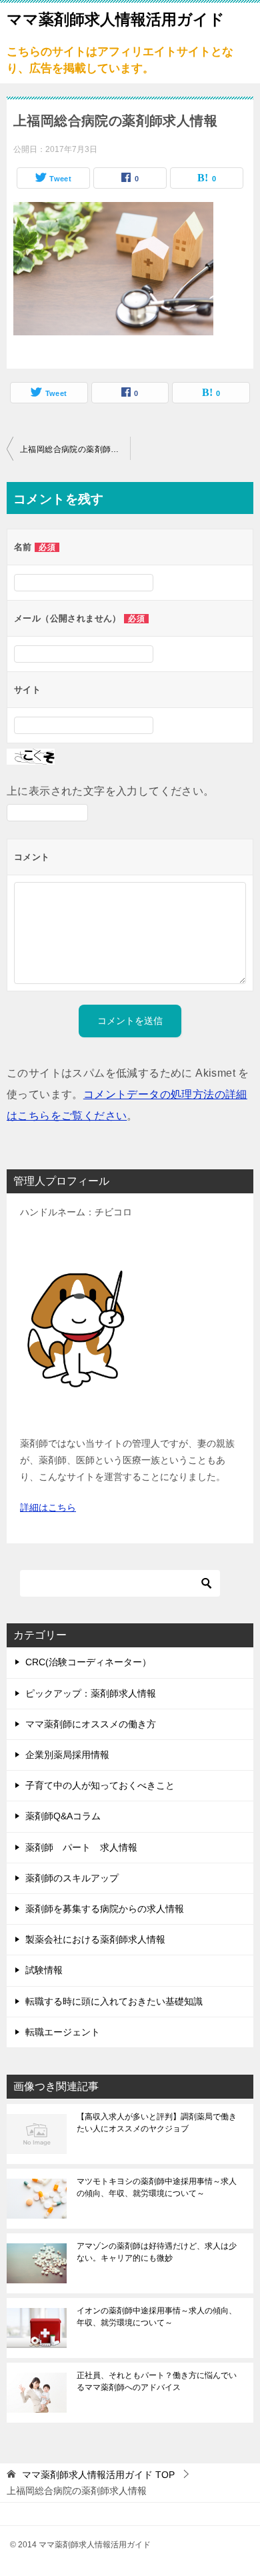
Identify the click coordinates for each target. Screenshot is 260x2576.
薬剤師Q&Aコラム (63, 1816)
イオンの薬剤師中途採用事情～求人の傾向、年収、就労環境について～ (157, 2317)
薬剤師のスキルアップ (72, 1878)
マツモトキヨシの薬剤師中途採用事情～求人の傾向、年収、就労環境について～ (157, 2187)
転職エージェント (63, 2032)
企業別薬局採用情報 (67, 1755)
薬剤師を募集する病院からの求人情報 (105, 1909)
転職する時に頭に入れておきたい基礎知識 (114, 2001)
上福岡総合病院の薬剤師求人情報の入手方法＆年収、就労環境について (75, 449)
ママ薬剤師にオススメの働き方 (91, 1724)
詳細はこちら (48, 1507)
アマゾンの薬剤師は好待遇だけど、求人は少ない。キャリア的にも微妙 (157, 2252)
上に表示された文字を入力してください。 (111, 791)
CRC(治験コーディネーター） (88, 1662)
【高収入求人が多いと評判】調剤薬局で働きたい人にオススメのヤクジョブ (157, 2123)
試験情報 (44, 1970)
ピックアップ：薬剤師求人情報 (91, 1693)
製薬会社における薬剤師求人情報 (95, 1939)
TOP (98, 2475)
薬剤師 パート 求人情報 (81, 1847)
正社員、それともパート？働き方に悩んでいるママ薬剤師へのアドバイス (157, 2381)
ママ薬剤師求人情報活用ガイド (116, 19)
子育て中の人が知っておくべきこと (100, 1785)
